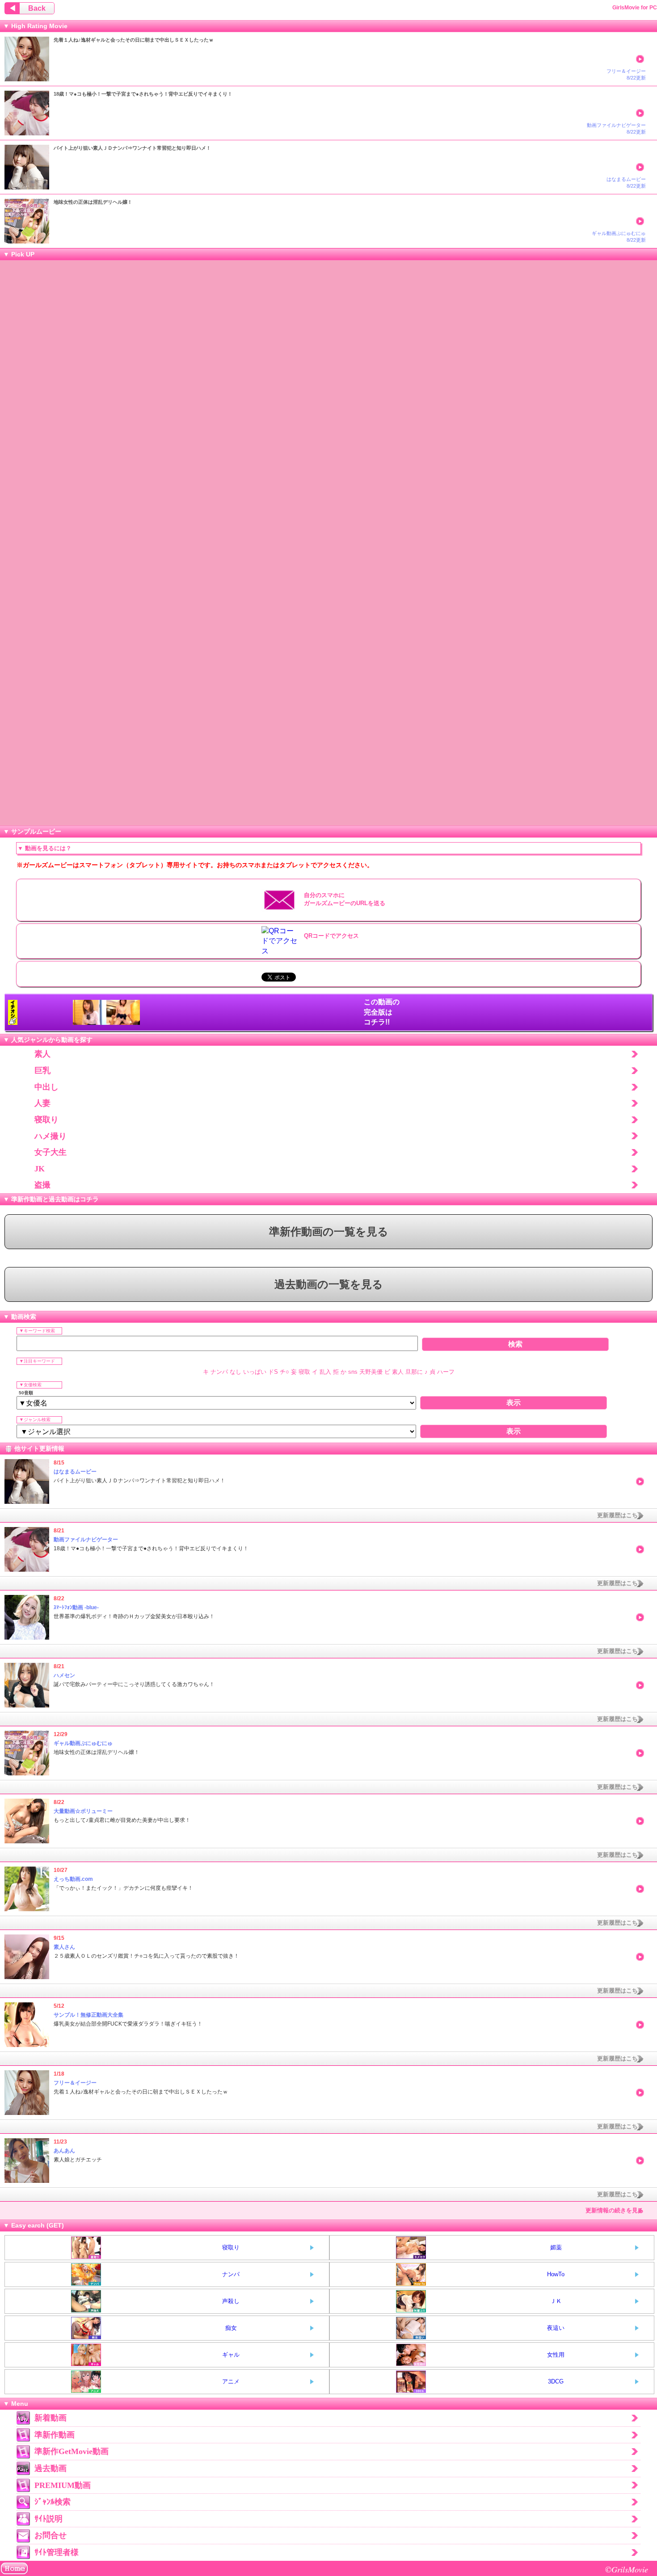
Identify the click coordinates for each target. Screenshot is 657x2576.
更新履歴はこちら (620, 1515)
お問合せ (51, 2535)
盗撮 (42, 1185)
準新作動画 (55, 2435)
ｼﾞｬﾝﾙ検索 (53, 2502)
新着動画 (51, 2418)
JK (40, 1169)
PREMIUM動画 (63, 2485)
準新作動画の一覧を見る (329, 1232)
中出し (46, 1087)
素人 (42, 1054)
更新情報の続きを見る (615, 2210)
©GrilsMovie (627, 2569)
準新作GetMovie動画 (72, 2451)
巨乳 (42, 1070)
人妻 (42, 1103)
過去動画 (51, 2468)
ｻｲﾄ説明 (48, 2519)
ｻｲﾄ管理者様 (57, 2552)
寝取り (46, 1120)
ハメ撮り (51, 1136)
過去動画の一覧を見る (329, 1284)
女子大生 (51, 1152)
